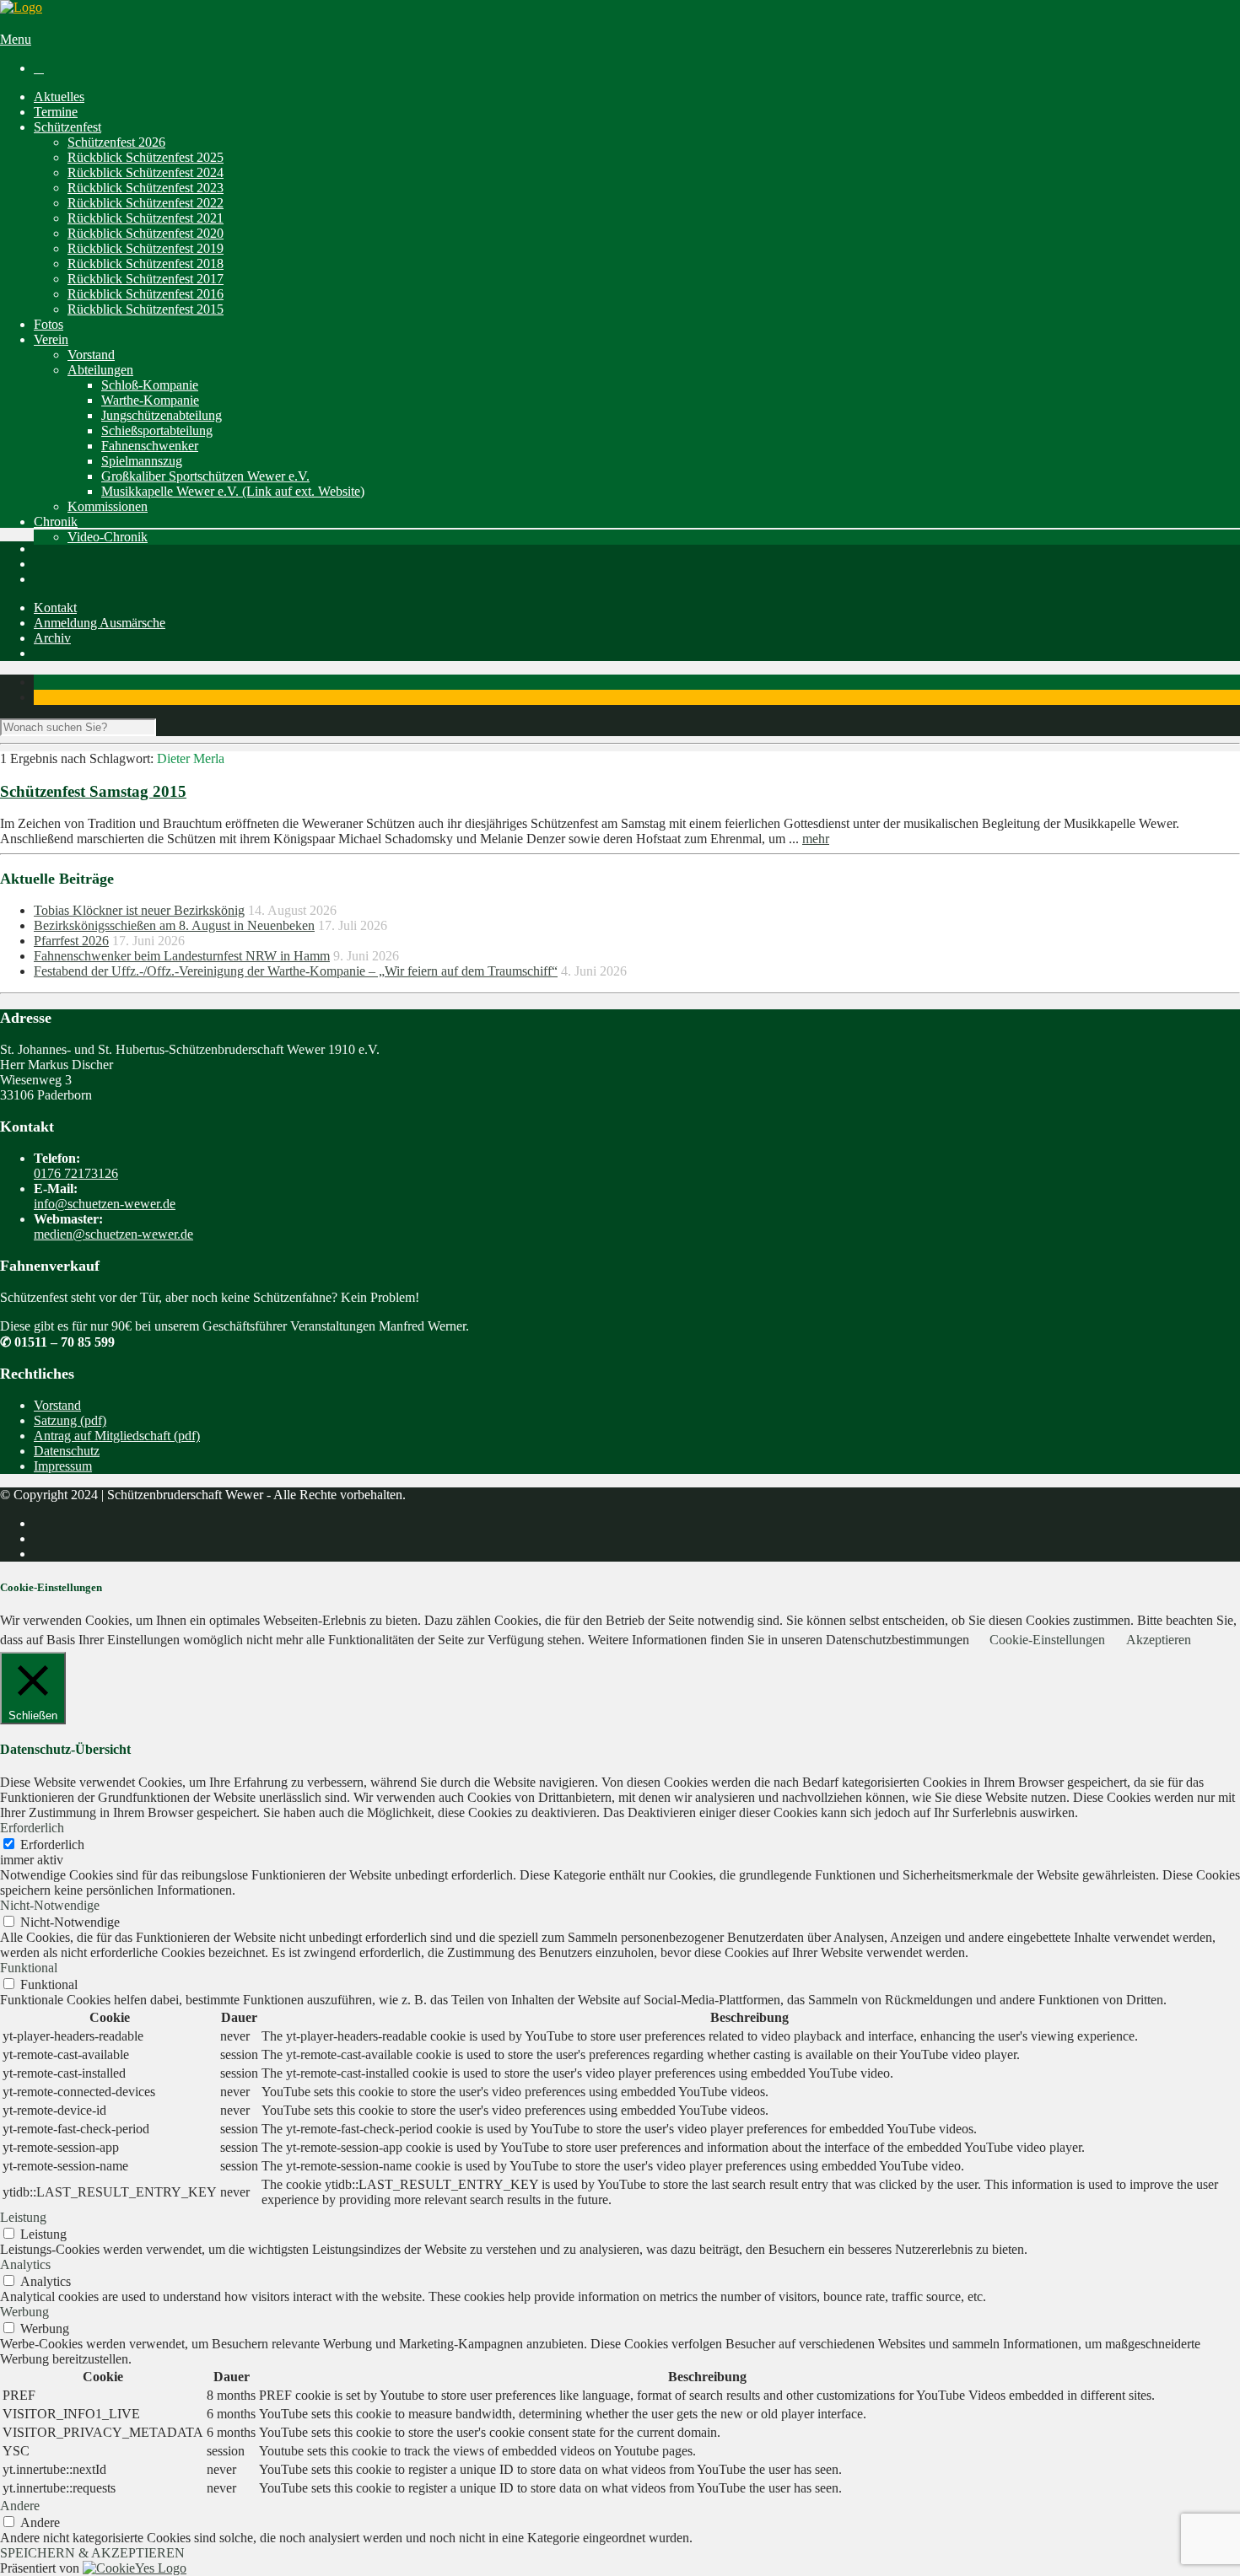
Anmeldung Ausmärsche (100, 623)
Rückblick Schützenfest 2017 (146, 279)
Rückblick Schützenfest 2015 (146, 309)
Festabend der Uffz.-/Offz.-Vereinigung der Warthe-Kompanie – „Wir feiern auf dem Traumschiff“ (296, 971)
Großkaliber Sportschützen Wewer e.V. (205, 476)
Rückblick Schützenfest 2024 (146, 172)
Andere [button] (20, 2506)
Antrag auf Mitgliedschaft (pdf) (117, 1436)
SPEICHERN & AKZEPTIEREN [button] (92, 2553)
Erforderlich (52, 1845)
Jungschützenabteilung (162, 415)
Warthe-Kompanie (150, 400)
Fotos (49, 324)
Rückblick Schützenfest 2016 (146, 294)
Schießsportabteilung (157, 430)
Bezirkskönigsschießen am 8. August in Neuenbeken (174, 925)
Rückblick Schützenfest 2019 (146, 248)
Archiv (52, 638)
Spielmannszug (142, 461)
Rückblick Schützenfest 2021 (146, 218)
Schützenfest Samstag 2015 (93, 791)
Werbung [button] (24, 2312)
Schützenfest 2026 (116, 142)
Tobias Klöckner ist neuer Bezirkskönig (139, 910)
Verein (51, 339)
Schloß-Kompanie (150, 385)
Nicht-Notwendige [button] (50, 1905)
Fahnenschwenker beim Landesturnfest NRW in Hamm (182, 956)
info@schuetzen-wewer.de (105, 1204)
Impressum (63, 1466)
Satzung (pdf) (70, 1420)
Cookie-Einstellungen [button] (1047, 1640)
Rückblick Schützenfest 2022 (146, 203)
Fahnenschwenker (150, 446)
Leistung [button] (23, 2217)
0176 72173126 (76, 1173)
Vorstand (91, 355)
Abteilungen (100, 370)
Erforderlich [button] (32, 1828)
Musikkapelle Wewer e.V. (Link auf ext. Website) (233, 491)
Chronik (56, 522)
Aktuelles (59, 97)
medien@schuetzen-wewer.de (113, 1234)
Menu (16, 39)
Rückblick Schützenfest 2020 (146, 233)
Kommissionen (108, 506)
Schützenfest (67, 127)
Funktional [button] (29, 1968)
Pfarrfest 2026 (71, 941)
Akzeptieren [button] (1159, 1640)
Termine (56, 112)
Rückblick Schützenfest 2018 (146, 264)
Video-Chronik (108, 537)
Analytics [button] (25, 2264)
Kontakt (55, 608)
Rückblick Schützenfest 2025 (146, 157)
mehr (816, 839)
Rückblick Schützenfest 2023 (146, 188)
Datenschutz (67, 1451)
